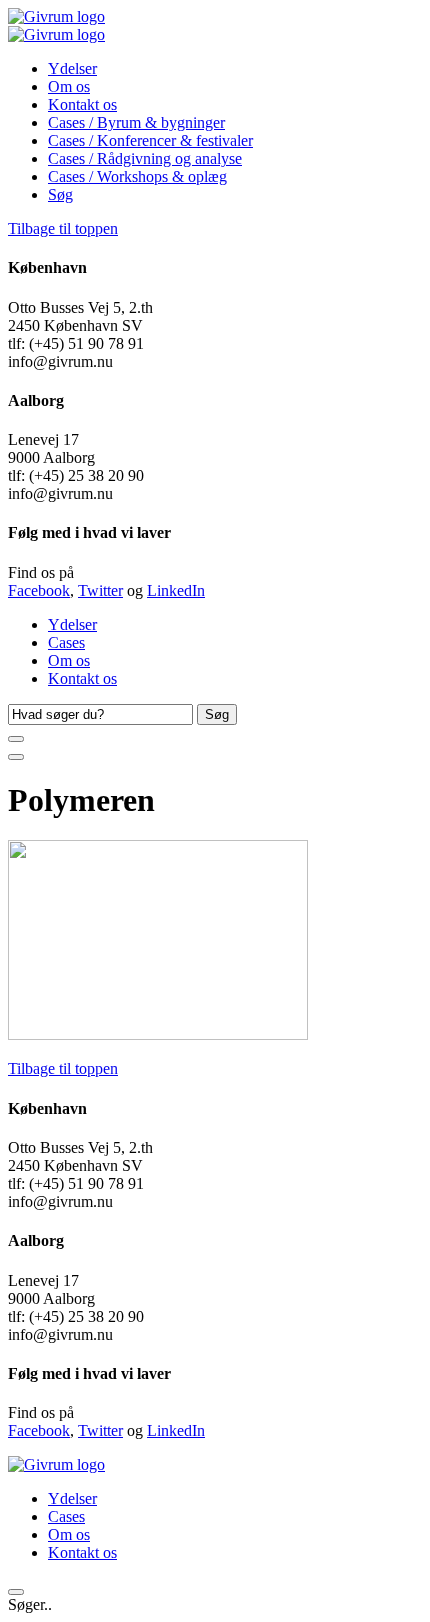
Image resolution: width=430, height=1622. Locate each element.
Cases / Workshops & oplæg (137, 176)
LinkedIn (176, 590)
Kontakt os (82, 104)
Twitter (100, 590)
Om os (69, 86)
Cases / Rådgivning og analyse (145, 158)
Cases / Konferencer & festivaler (150, 140)
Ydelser (72, 68)
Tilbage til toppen (63, 228)
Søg (60, 194)
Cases (66, 642)
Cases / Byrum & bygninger (136, 122)
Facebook (39, 590)
